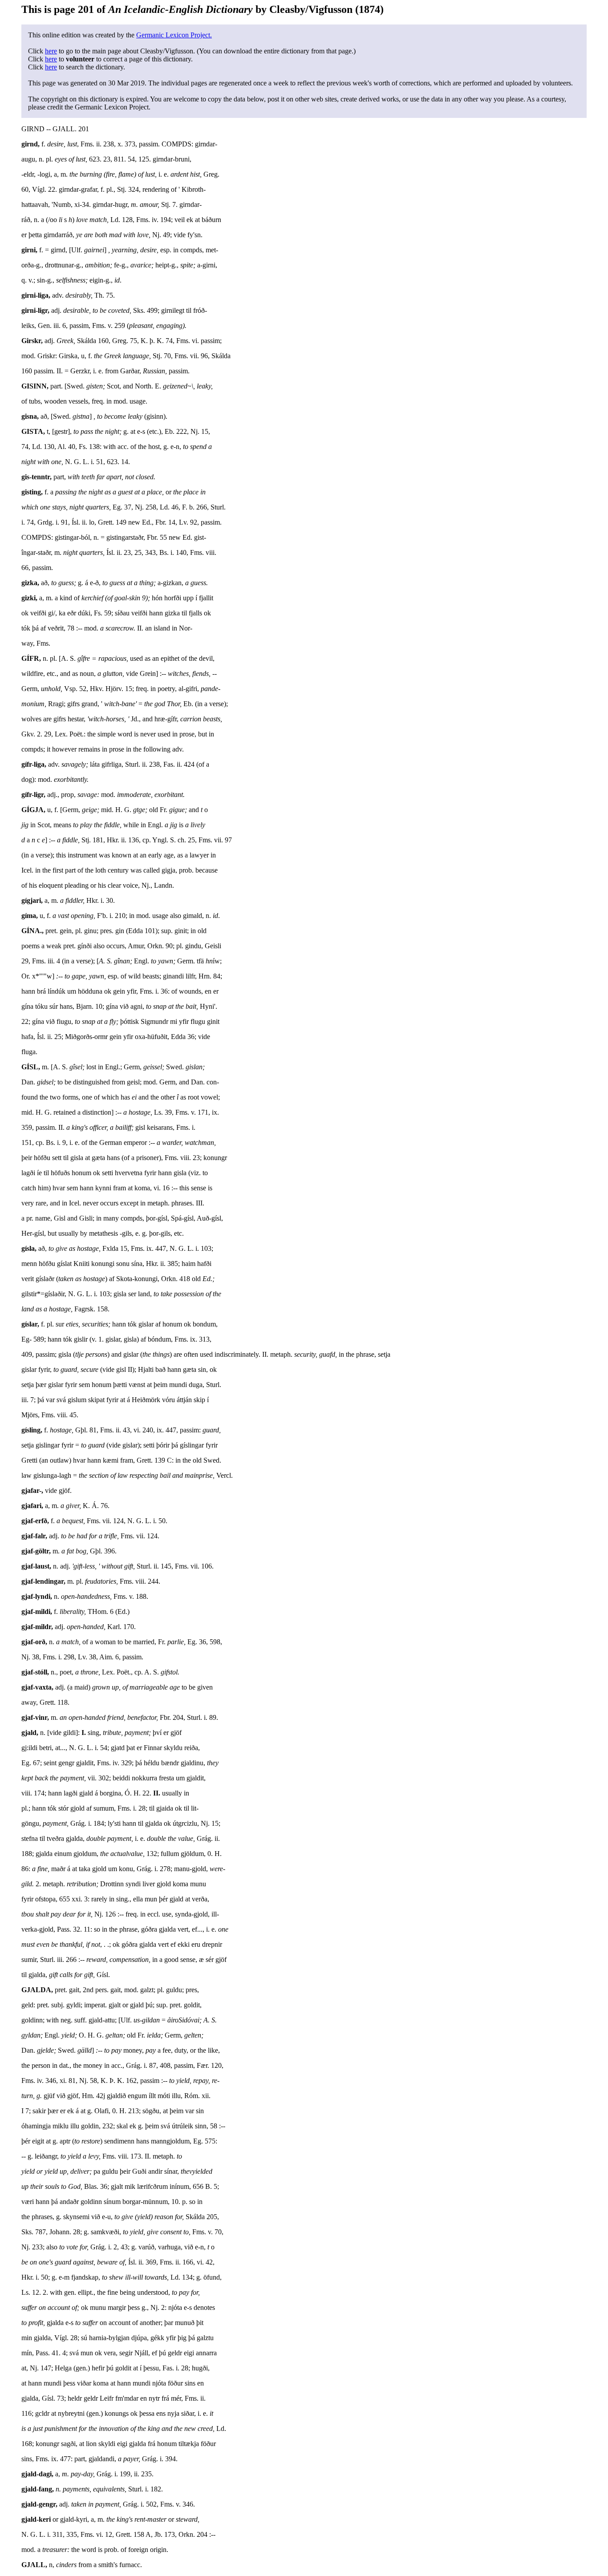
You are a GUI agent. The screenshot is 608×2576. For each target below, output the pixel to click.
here (51, 51)
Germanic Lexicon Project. (174, 35)
